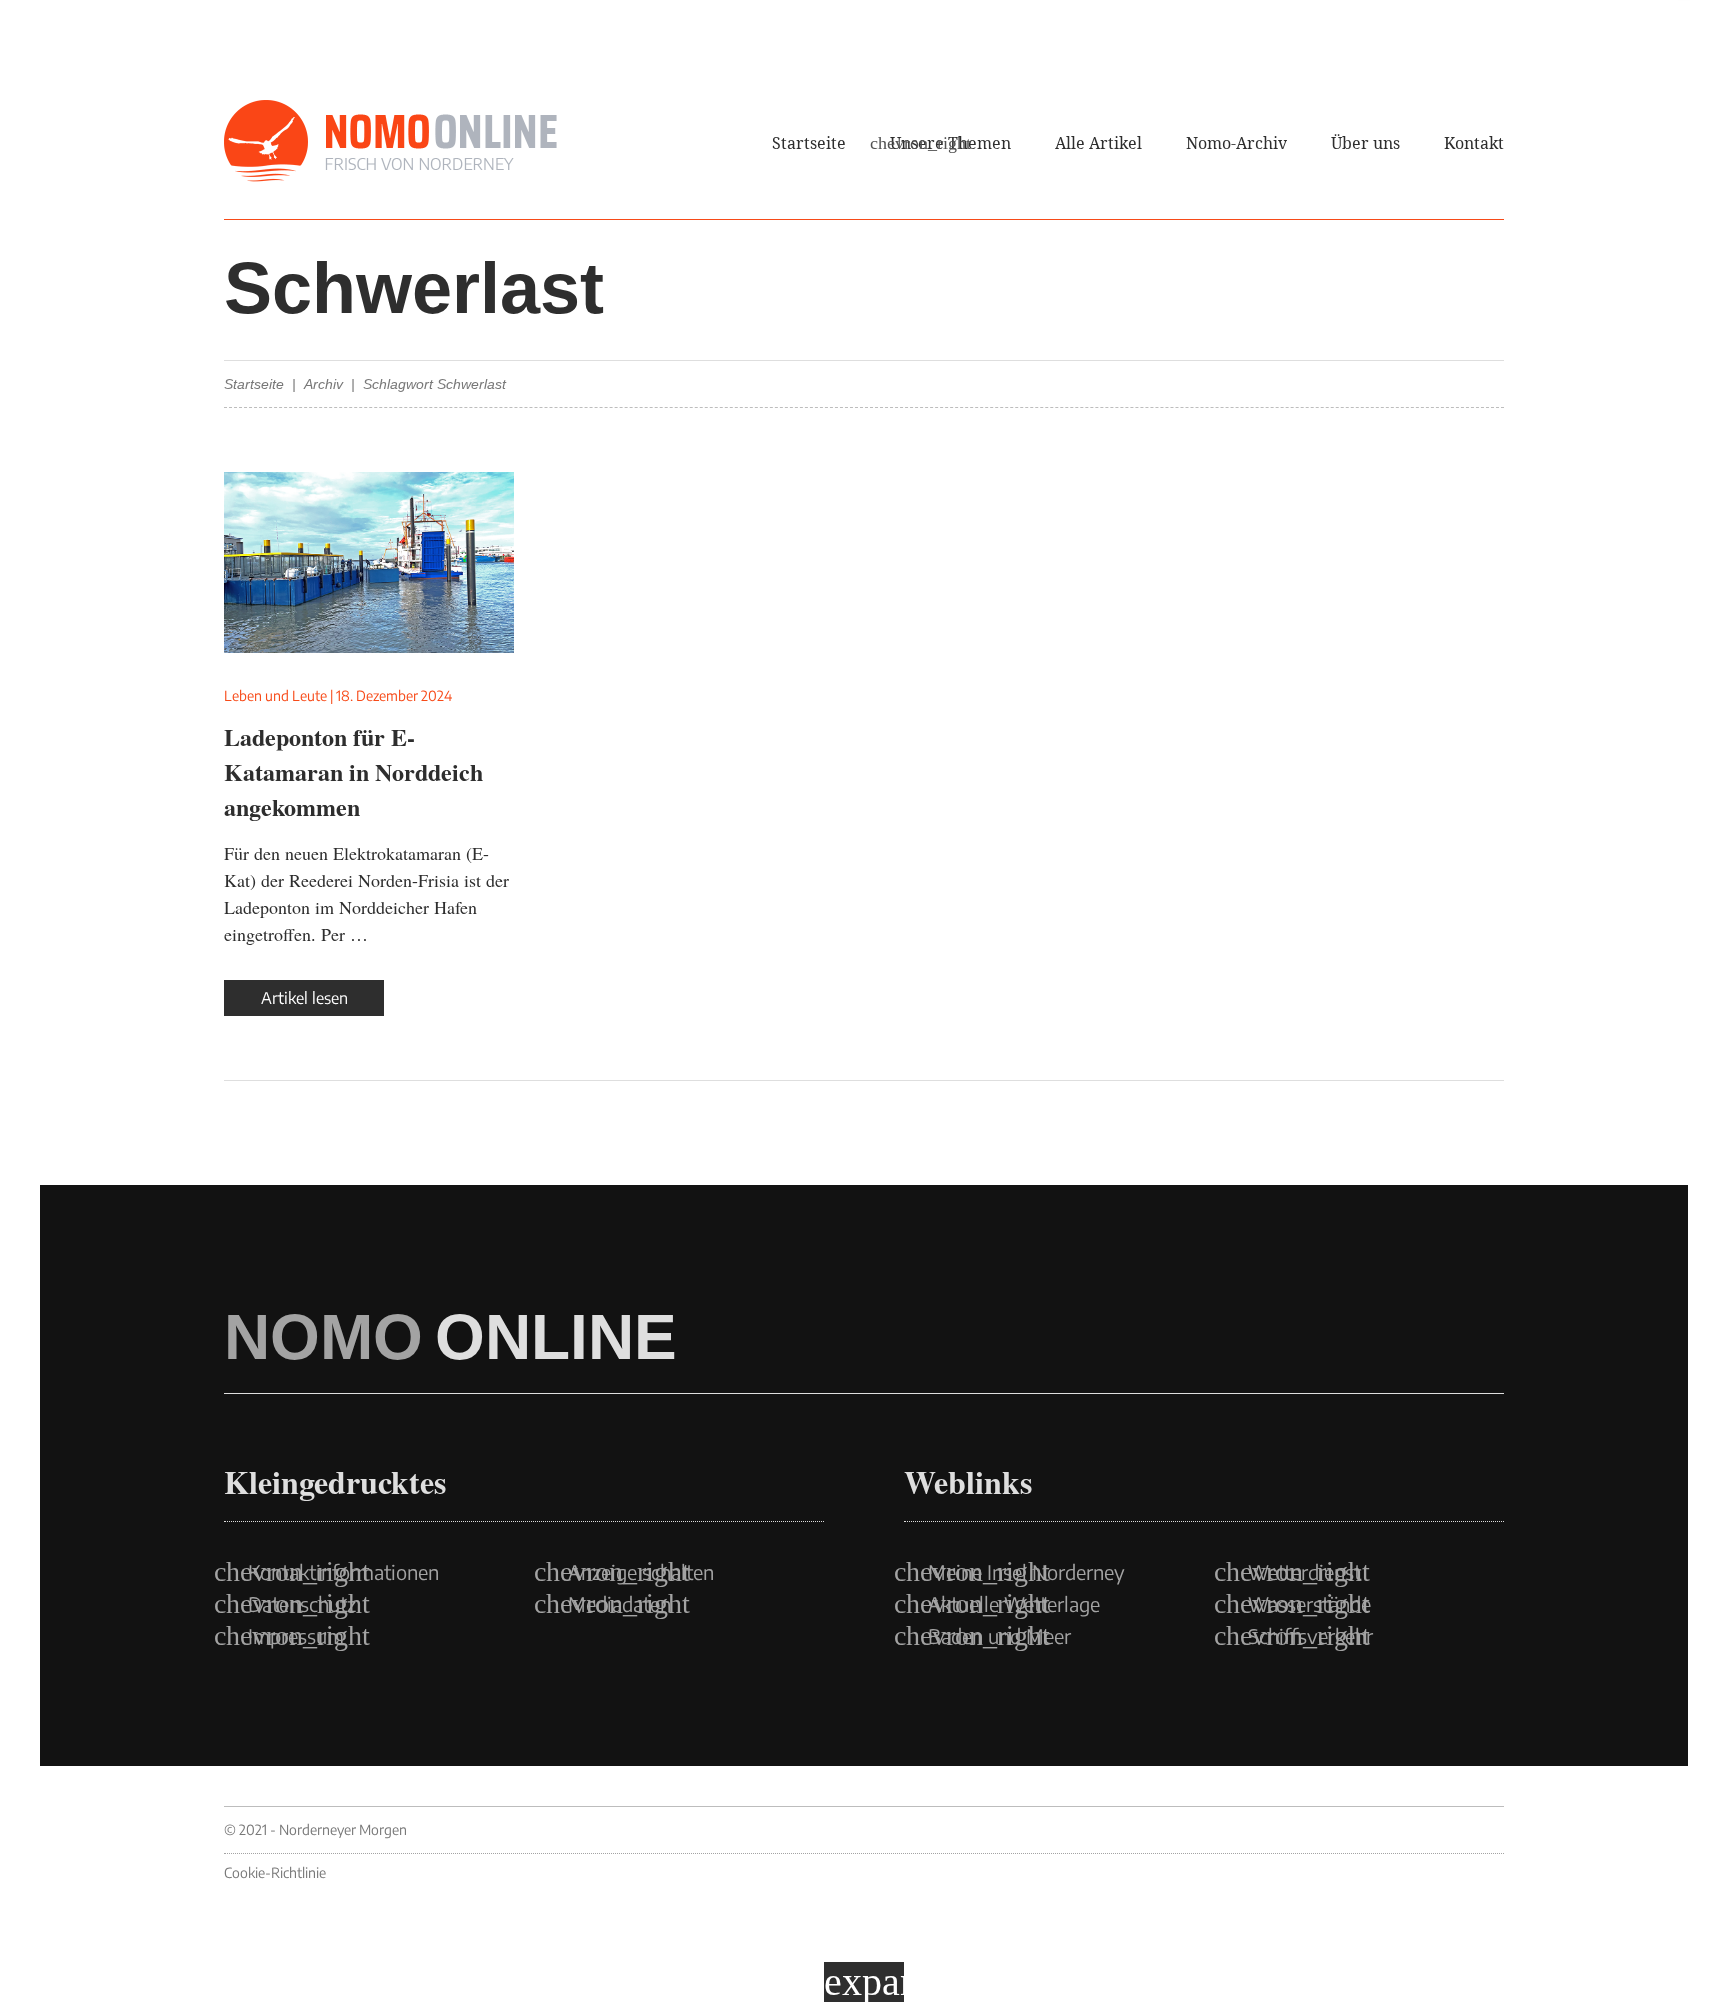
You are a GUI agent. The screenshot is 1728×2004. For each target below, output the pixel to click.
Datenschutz (302, 1604)
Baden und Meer (999, 1636)
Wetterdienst (1304, 1572)
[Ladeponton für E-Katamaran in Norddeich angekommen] (369, 562)
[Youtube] (1496, 80)
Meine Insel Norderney (1026, 1572)
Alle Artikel (1098, 143)
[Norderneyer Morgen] (391, 142)
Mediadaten (619, 1604)
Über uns (1365, 143)
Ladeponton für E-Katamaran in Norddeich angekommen (353, 771)
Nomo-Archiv (1236, 143)
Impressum (296, 1636)
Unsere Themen (950, 143)
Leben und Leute (275, 695)
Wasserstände (1309, 1604)
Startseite (809, 143)
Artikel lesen (304, 998)
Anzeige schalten (641, 1572)
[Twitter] (1452, 80)
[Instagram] (1364, 80)
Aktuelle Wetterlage (1014, 1604)
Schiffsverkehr (1310, 1636)
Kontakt (1474, 143)
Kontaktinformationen (343, 1572)
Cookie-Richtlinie (275, 1872)
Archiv (323, 384)
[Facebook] (1408, 80)
